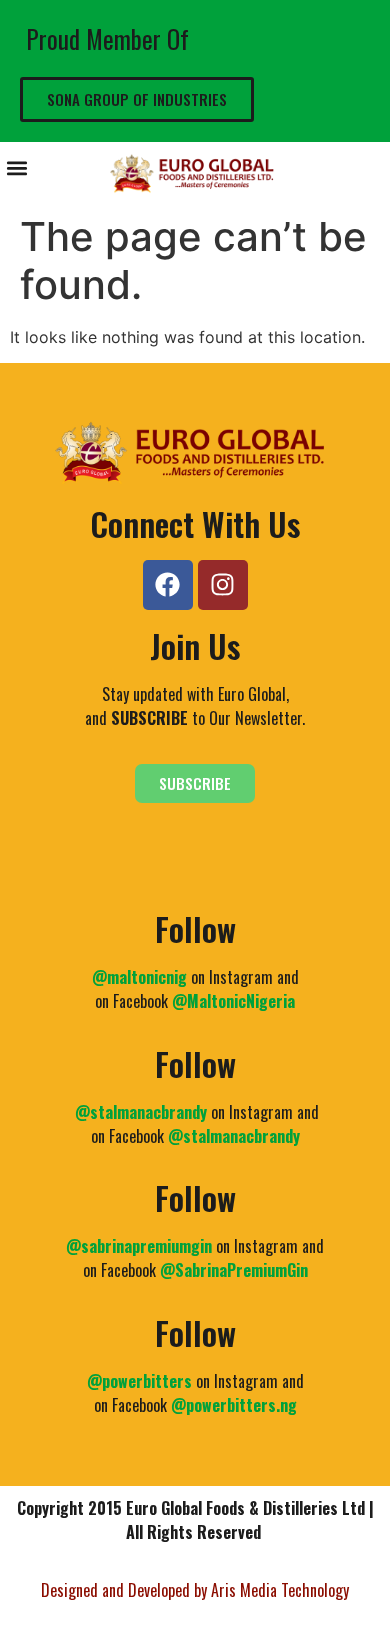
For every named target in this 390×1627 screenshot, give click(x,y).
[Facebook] (168, 585)
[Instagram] (223, 585)
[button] (16, 168)
